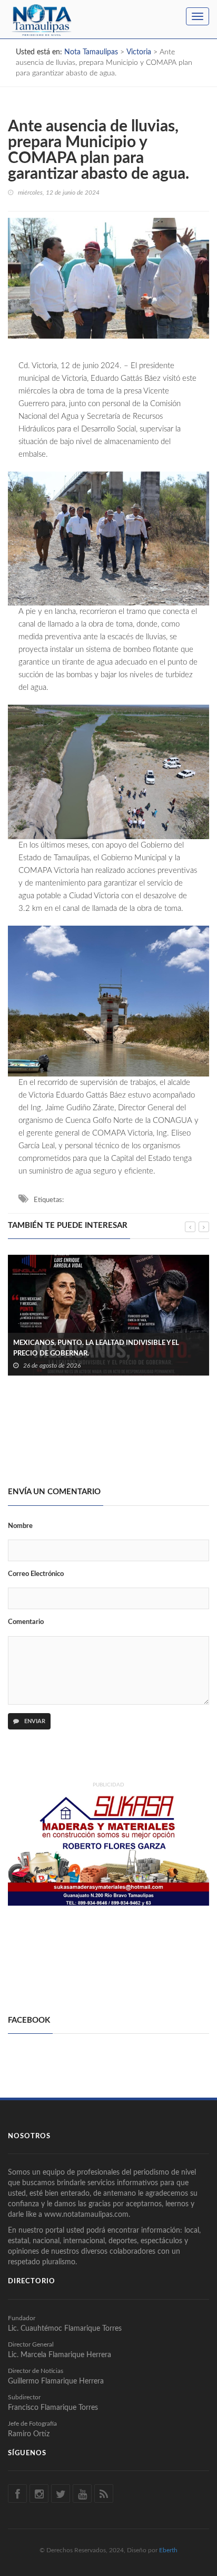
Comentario (26, 1622)
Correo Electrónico (36, 1574)
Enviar (34, 1721)
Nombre (20, 1526)
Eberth (168, 2550)
